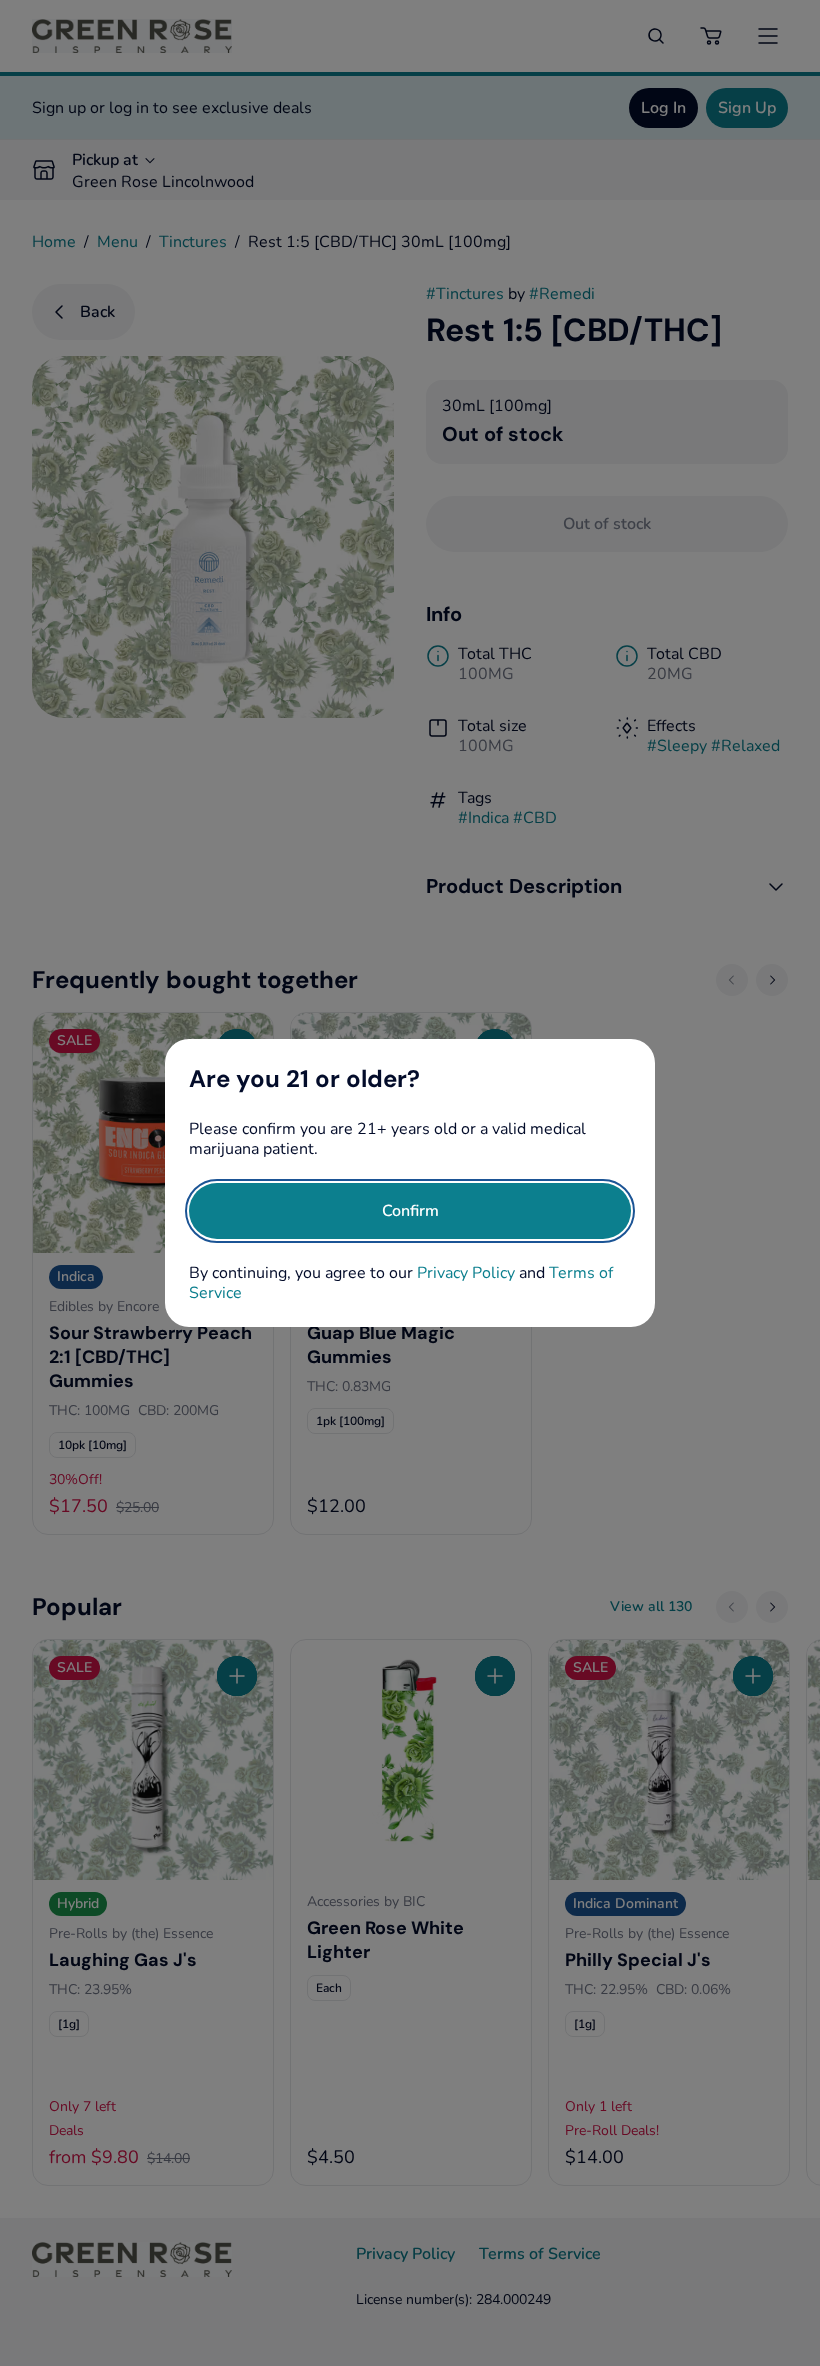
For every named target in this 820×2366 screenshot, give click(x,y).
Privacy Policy (466, 1273)
